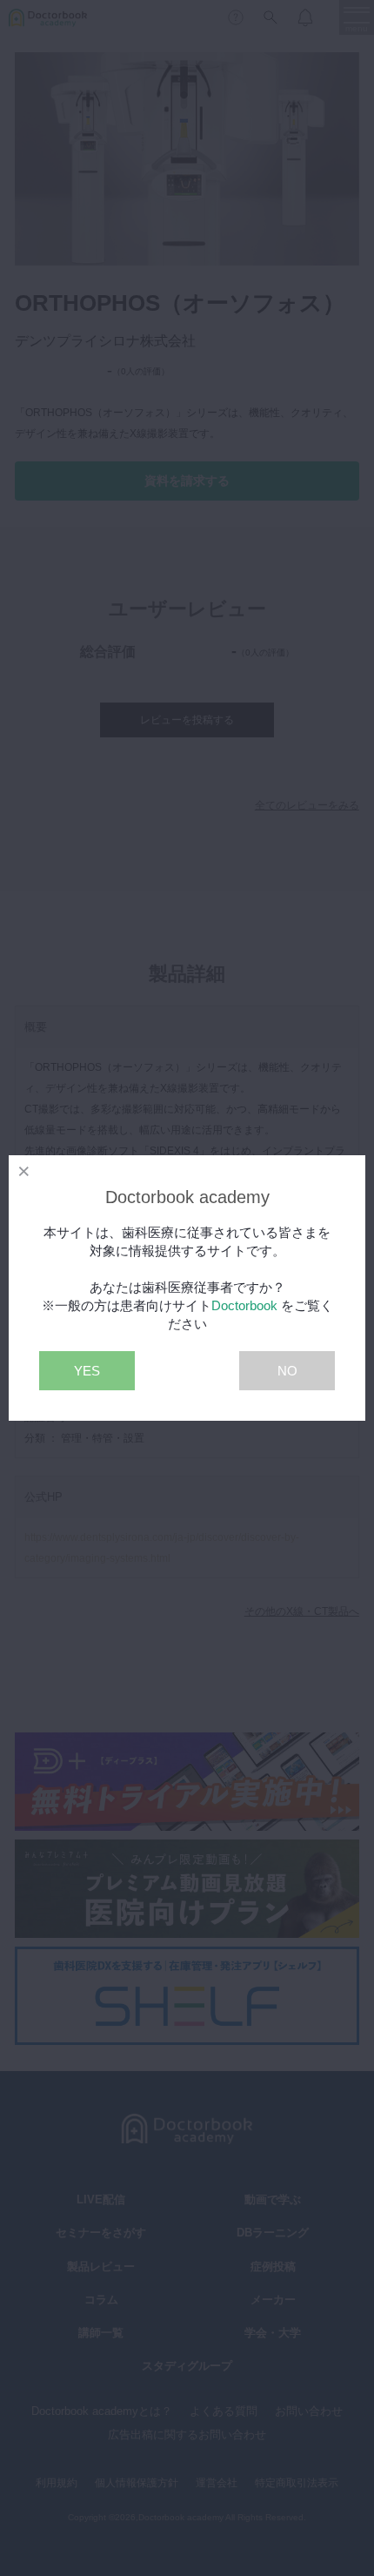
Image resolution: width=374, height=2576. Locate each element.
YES (87, 1371)
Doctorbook (244, 1305)
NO (287, 1371)
